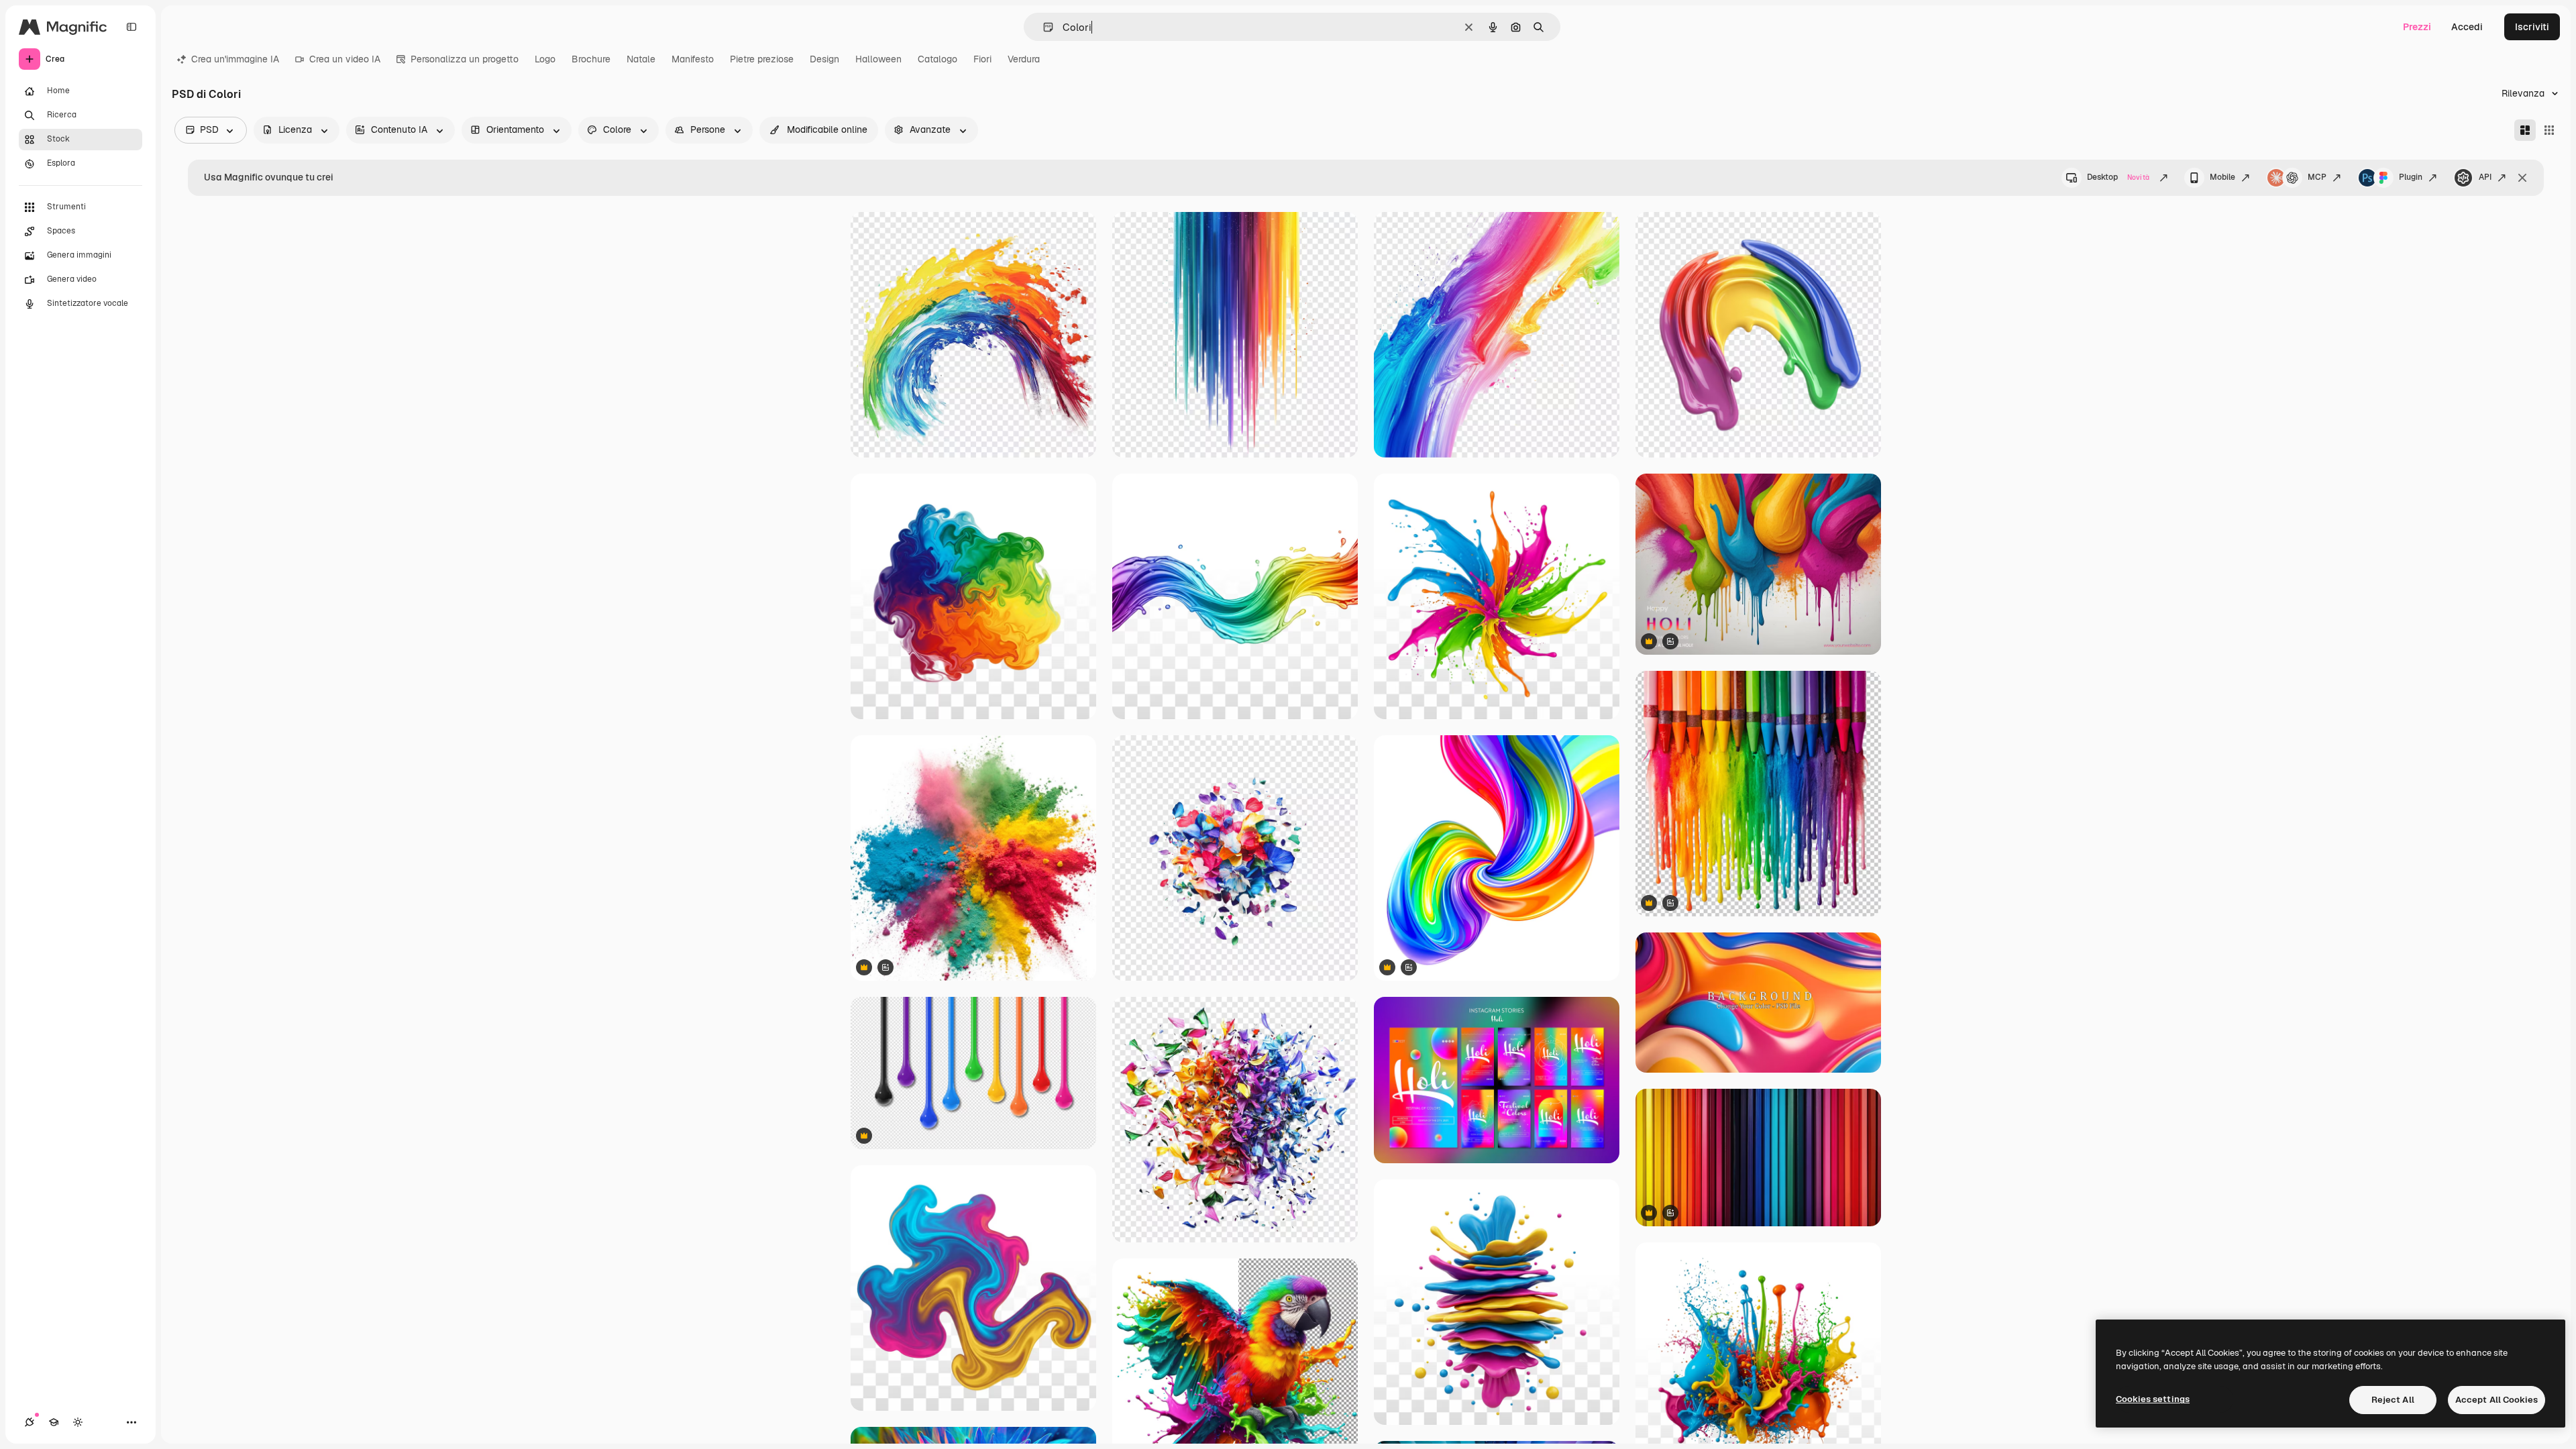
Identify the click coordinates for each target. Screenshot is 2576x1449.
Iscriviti (2532, 27)
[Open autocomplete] (1043, 27)
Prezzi (2417, 27)
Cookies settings (2153, 1399)
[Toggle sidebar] (131, 27)
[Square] (2549, 130)
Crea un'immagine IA (235, 59)
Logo (545, 59)
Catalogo (937, 59)
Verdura (1024, 59)
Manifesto (693, 59)
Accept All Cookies (2497, 1400)
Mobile (2222, 177)
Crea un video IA (345, 59)
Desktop (2118, 177)
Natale (641, 59)
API (2485, 177)
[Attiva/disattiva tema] (78, 1422)
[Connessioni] (30, 1422)
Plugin (2411, 177)
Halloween (878, 59)
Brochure (591, 59)
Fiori (982, 59)
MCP (2317, 177)
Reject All (2393, 1400)
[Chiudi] (2522, 178)
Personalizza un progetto (465, 59)
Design (824, 59)
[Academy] (54, 1422)
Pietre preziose (762, 59)
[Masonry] (2525, 130)
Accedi (2467, 27)
